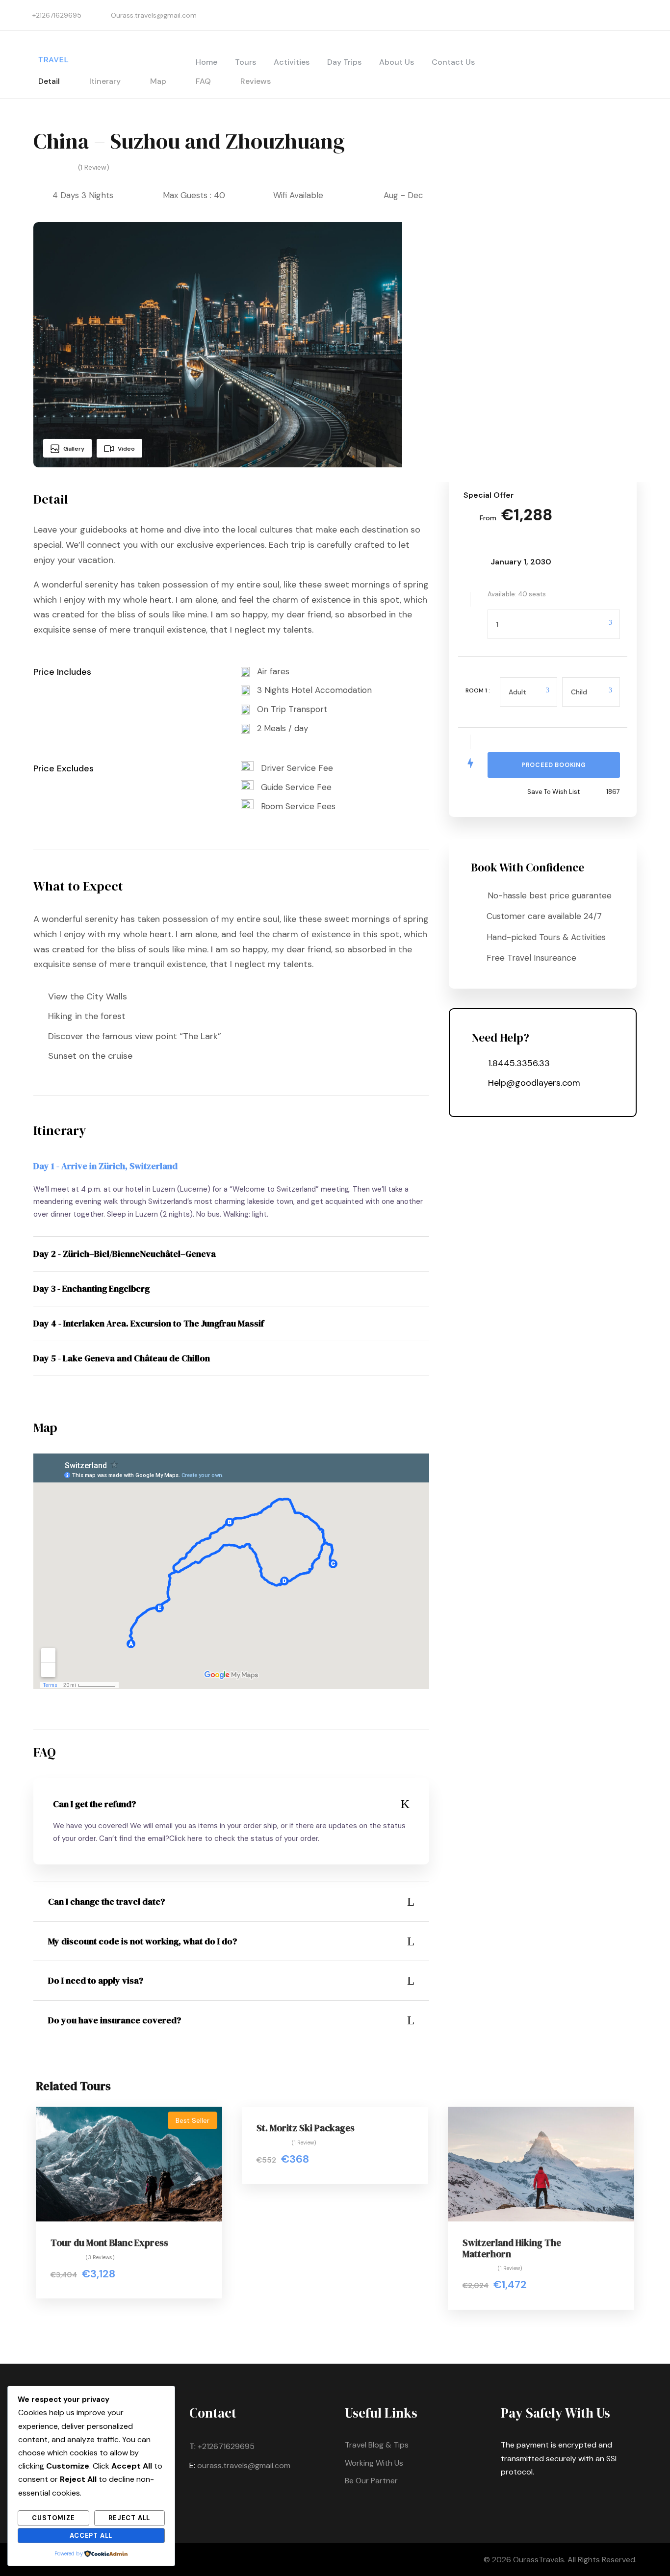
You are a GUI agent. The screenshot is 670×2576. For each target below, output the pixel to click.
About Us (397, 62)
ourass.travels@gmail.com (244, 2465)
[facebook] (648, 15)
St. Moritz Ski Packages (306, 2128)
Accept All (91, 2536)
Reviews (256, 81)
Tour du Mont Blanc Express (109, 2243)
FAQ (203, 81)
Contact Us (453, 62)
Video (126, 449)
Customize (53, 2518)
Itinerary (105, 81)
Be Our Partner (371, 2481)
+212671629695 (226, 2446)
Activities (292, 62)
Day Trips (344, 62)
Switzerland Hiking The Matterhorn (512, 2248)
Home (206, 62)
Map (158, 81)
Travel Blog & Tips (377, 2445)
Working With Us (374, 2463)
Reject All (129, 2518)
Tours (245, 62)
